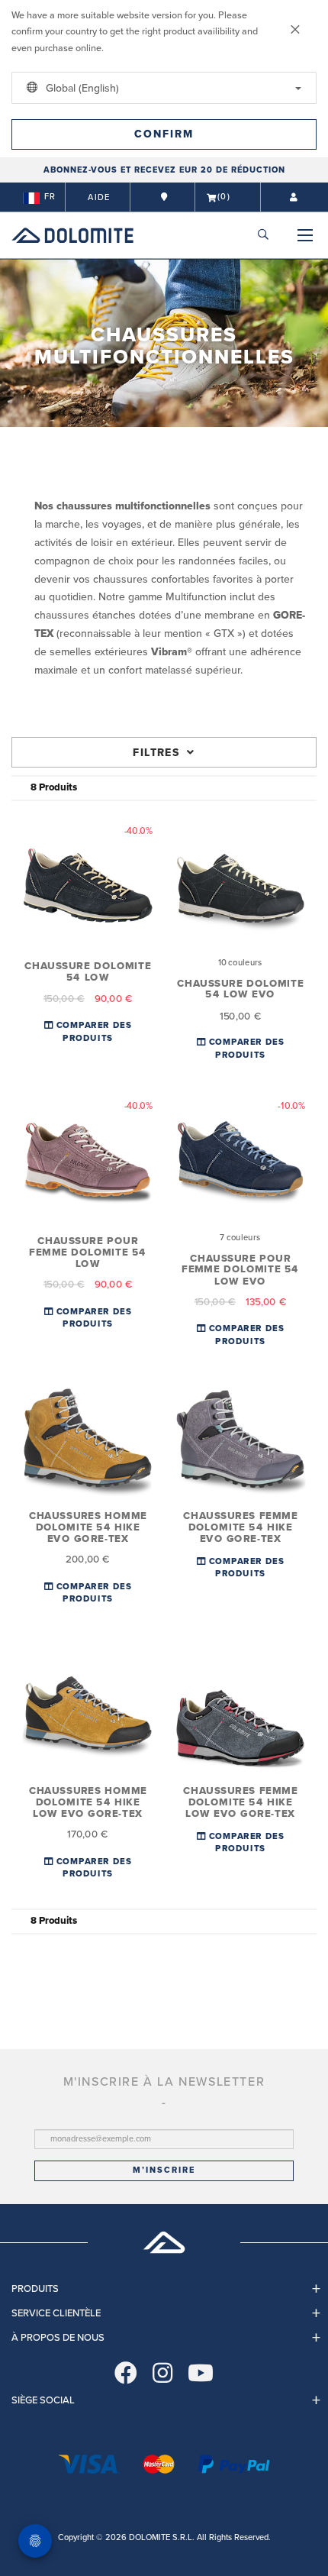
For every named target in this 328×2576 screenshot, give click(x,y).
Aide (99, 197)
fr (50, 197)
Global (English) (81, 88)
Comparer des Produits (93, 1032)
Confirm (164, 134)
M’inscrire (164, 2170)
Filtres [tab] (156, 753)
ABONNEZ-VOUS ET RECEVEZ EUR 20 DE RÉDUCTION (164, 170)
